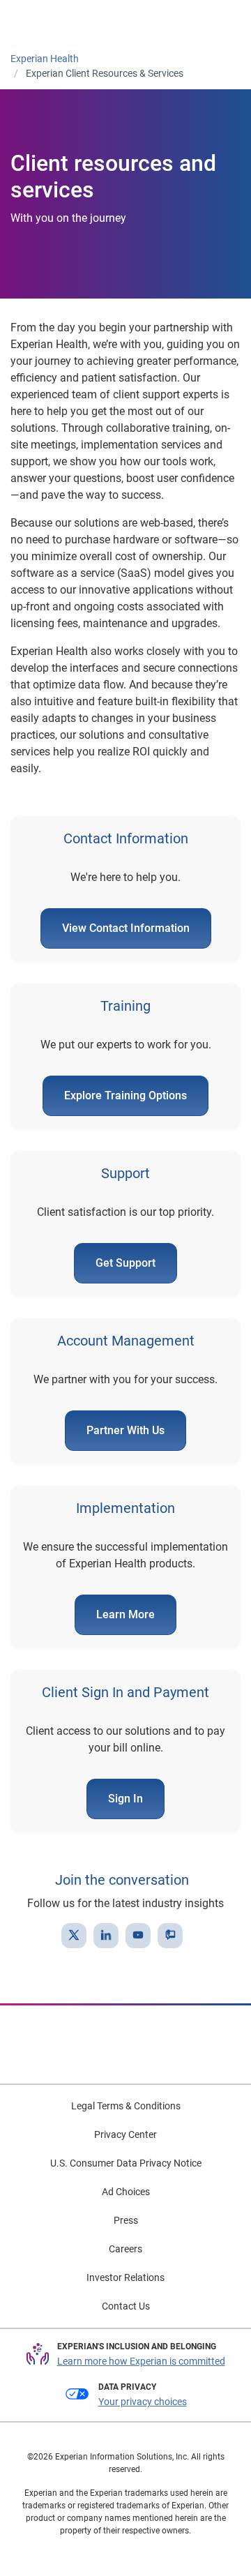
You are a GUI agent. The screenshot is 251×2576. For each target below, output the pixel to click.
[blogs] (170, 1936)
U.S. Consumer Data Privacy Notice (126, 2163)
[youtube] (138, 1936)
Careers (125, 2249)
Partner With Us (125, 1430)
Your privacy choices (143, 2402)
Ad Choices (126, 2192)
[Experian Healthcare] (57, 22)
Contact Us (126, 2306)
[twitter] (74, 1936)
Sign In (125, 1799)
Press (126, 2220)
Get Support (125, 1263)
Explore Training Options (125, 1095)
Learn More (125, 1614)
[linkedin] (106, 1936)
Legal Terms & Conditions (126, 2106)
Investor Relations (125, 2277)
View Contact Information (126, 928)
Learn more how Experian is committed (141, 2361)
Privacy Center (125, 2134)
